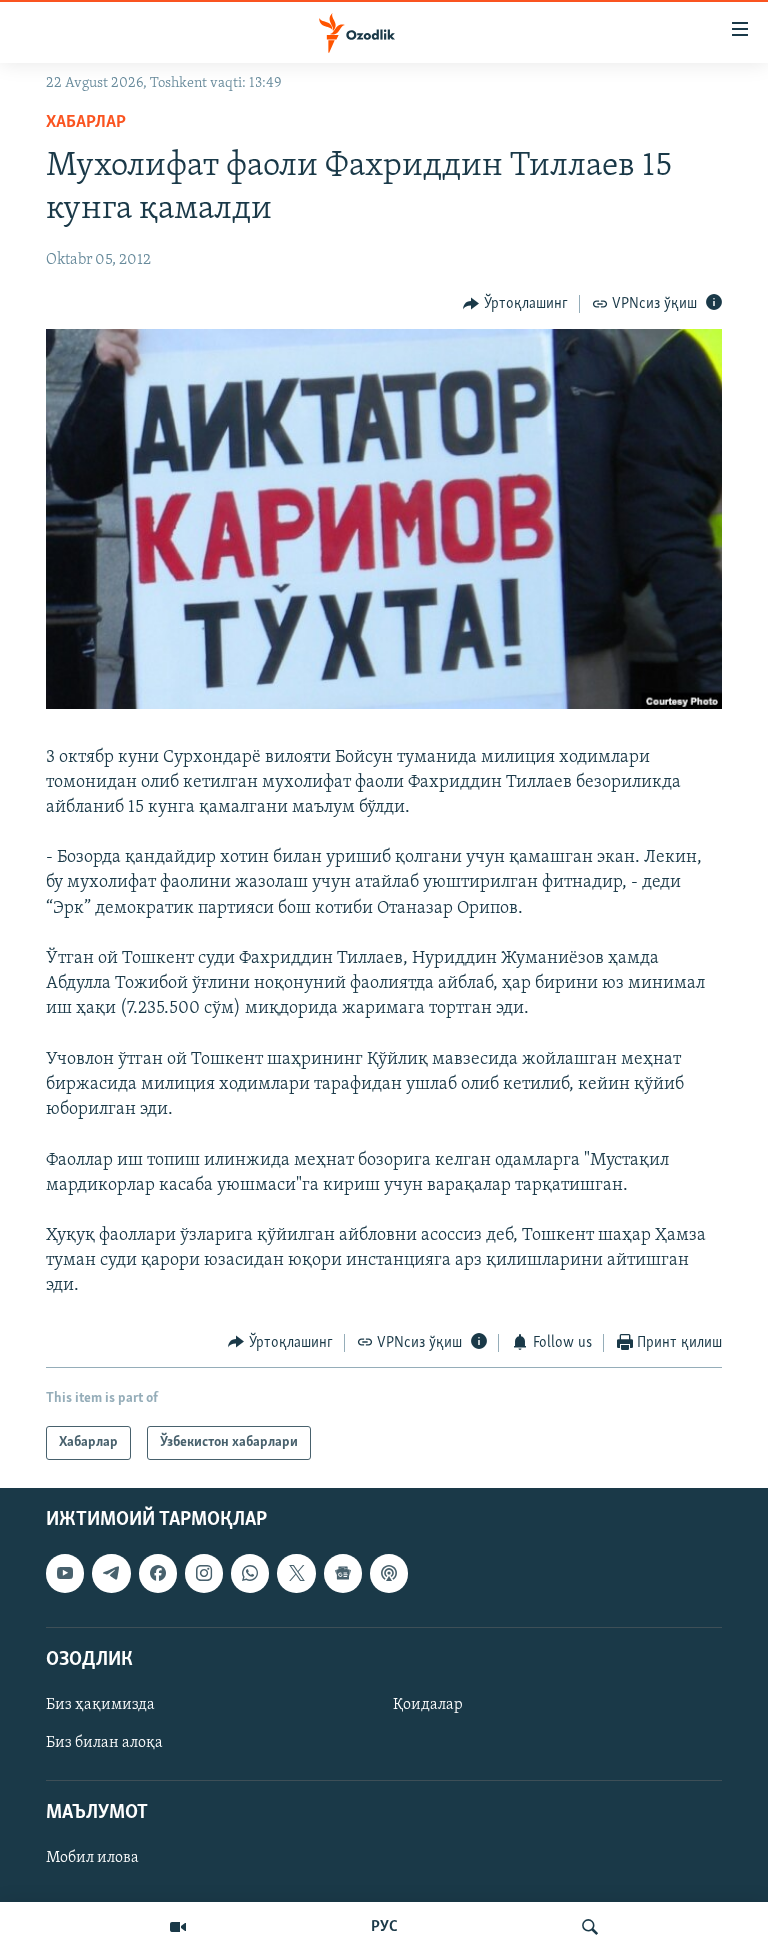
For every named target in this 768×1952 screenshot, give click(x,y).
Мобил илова (92, 1859)
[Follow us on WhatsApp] (250, 1574)
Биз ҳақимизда (100, 1705)
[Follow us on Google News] (343, 1574)
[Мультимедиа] (178, 1927)
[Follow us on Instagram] (204, 1574)
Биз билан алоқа (104, 1743)
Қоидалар (428, 1705)
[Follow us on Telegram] (111, 1574)
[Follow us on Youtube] (65, 1574)
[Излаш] (590, 1927)
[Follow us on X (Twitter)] (296, 1574)
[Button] (515, 304)
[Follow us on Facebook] (158, 1574)
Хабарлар (86, 123)
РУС (384, 1927)
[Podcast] (389, 1574)
